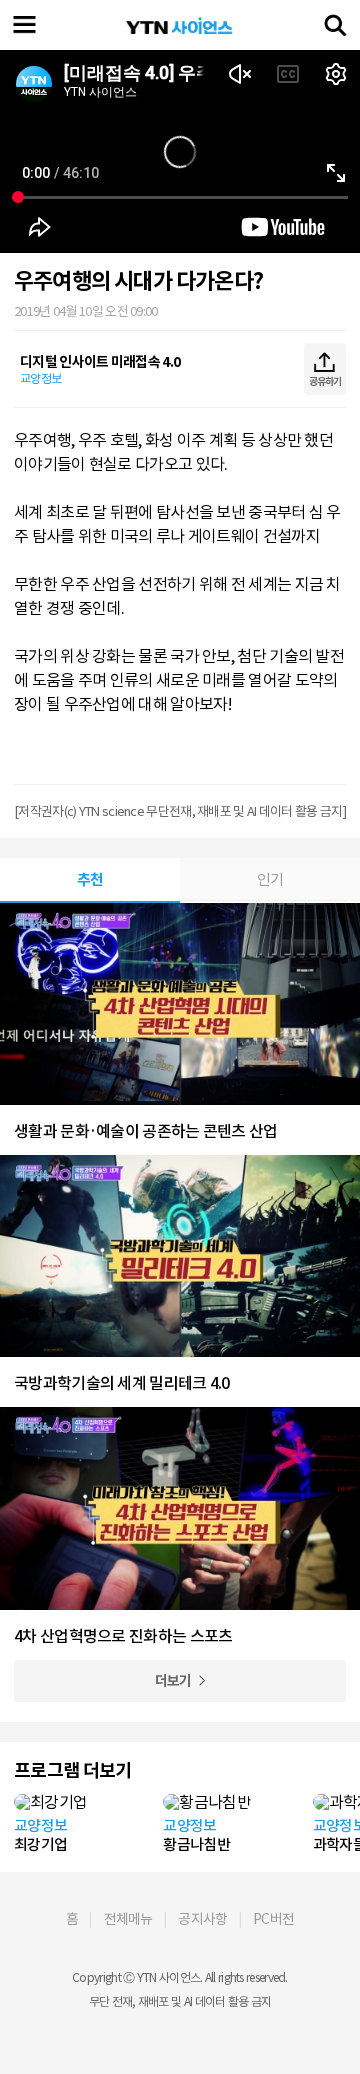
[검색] (335, 25)
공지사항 (202, 1919)
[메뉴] (25, 25)
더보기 (173, 1681)
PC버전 (273, 1919)
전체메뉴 (128, 1919)
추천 (90, 879)
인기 (270, 879)
